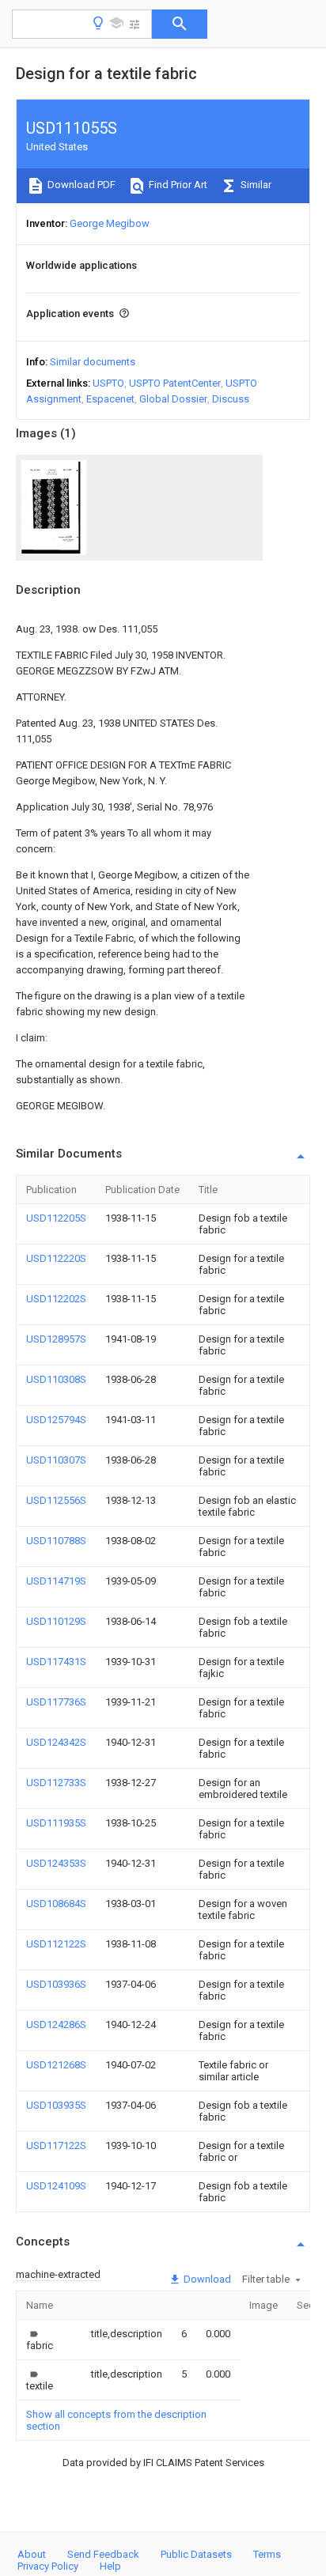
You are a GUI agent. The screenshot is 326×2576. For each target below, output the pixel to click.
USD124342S (56, 1742)
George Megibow (110, 223)
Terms (267, 2554)
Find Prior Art (177, 185)
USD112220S (56, 1258)
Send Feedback (103, 2554)
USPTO (108, 383)
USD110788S (56, 1541)
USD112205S (56, 1218)
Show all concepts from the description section (116, 2420)
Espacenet (110, 399)
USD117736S (56, 1702)
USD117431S (56, 1662)
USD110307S (56, 1460)
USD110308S (56, 1379)
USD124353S (56, 1863)
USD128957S (56, 1339)
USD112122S (56, 1944)
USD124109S (56, 2186)
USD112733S (56, 1783)
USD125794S (56, 1420)
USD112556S (56, 1500)
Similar (255, 185)
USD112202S (56, 1299)
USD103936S (56, 1984)
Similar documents (93, 362)
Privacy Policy (48, 2566)
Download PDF (80, 185)
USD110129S (56, 1621)
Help (110, 2566)
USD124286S (56, 2025)
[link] (40, 2340)
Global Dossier (173, 399)
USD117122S (56, 2145)
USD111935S (56, 1823)
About (32, 2554)
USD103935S (56, 2105)
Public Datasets (196, 2554)
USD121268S (56, 2065)
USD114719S (56, 1581)
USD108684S (56, 1904)
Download (206, 2279)
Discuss (231, 399)
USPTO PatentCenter (175, 383)
